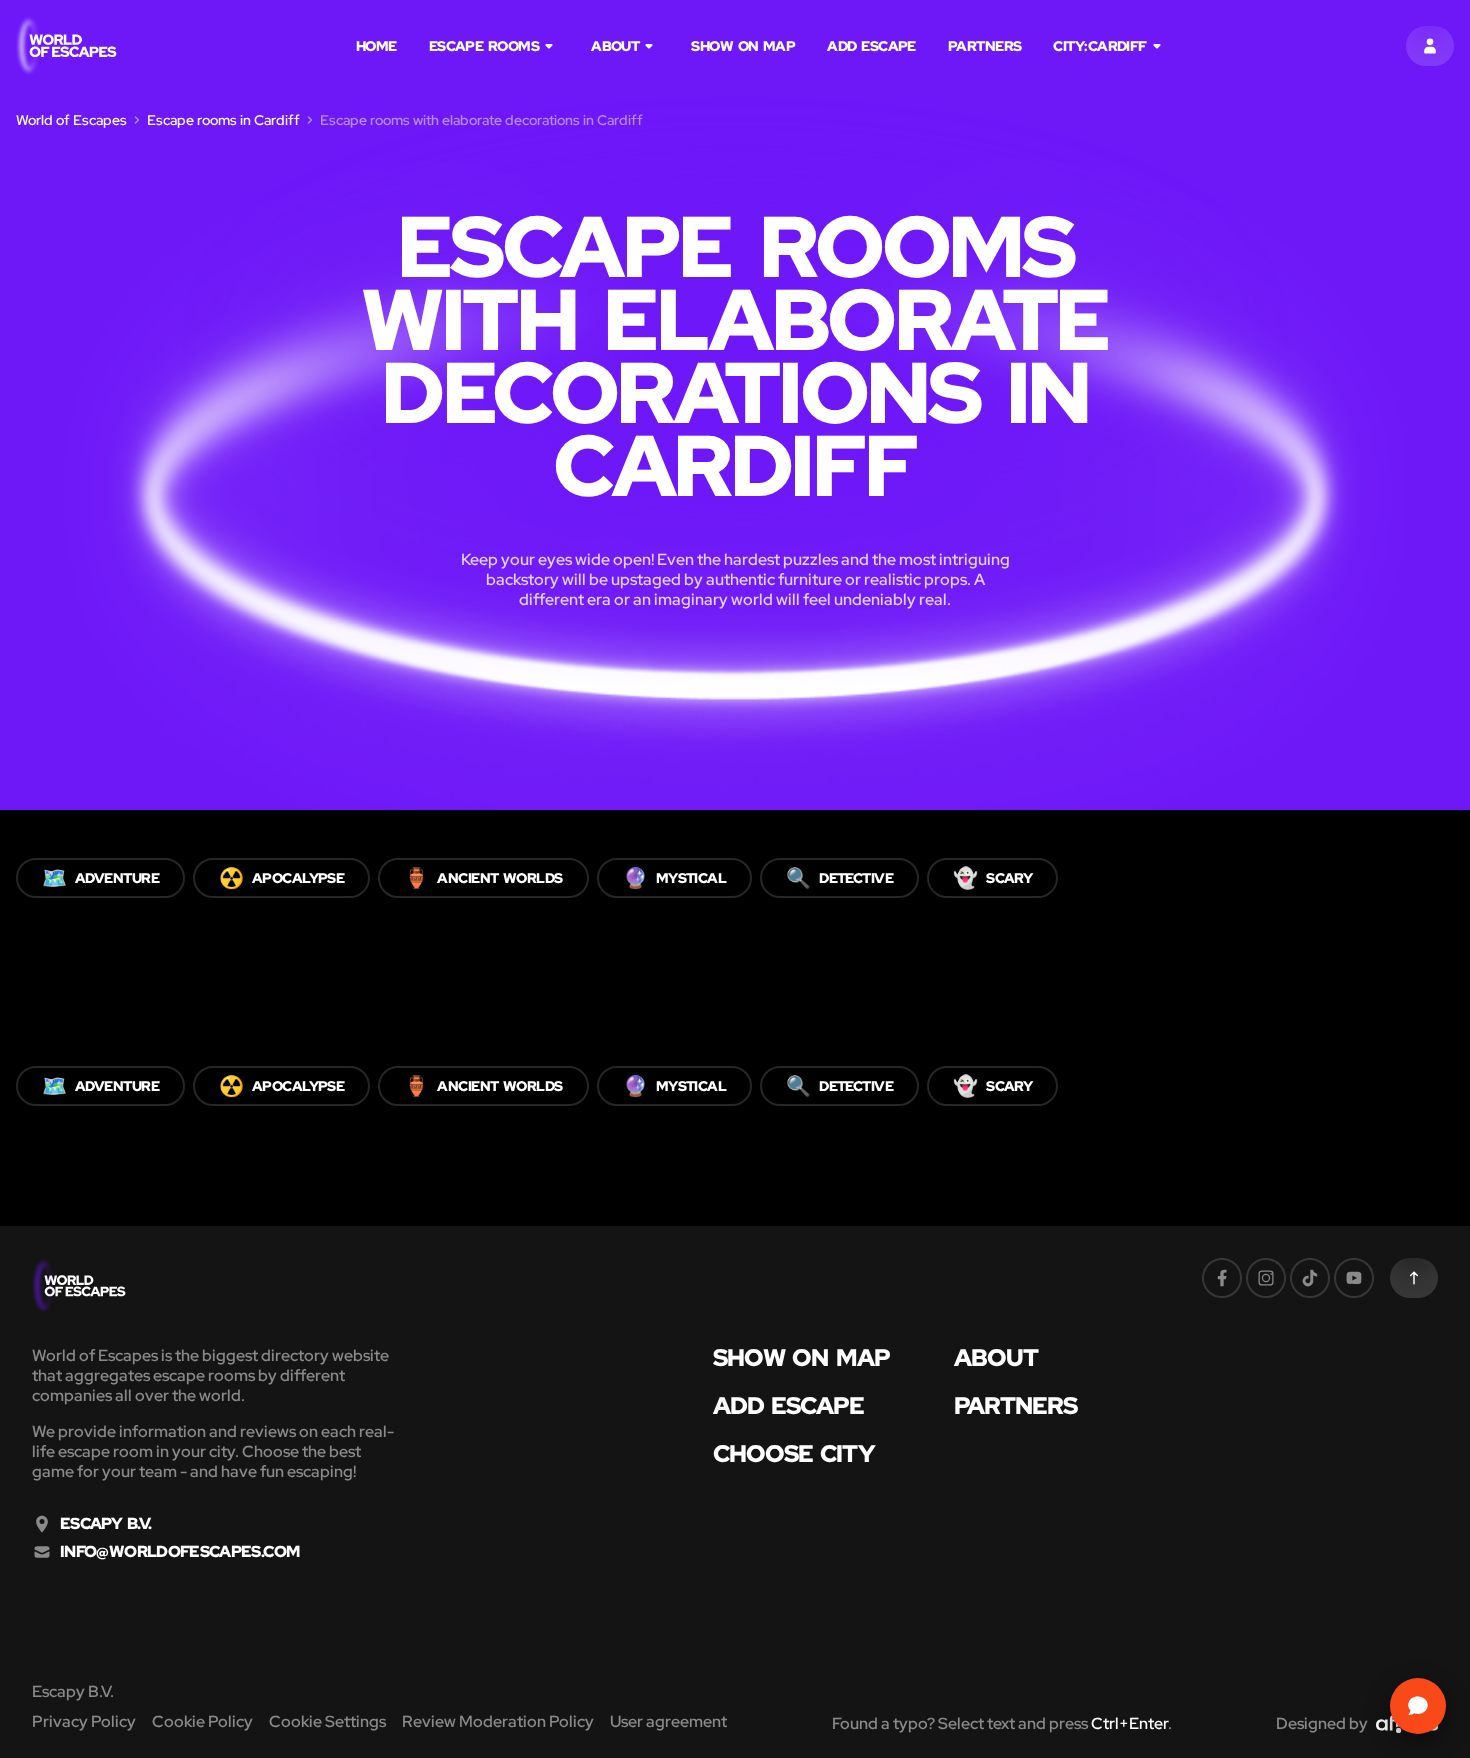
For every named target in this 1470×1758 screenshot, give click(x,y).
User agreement (668, 1721)
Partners (985, 46)
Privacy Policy (84, 1721)
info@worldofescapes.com (179, 1552)
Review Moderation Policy (498, 1721)
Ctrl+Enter (1129, 1723)
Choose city (794, 1454)
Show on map (743, 46)
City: (1099, 46)
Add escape (871, 46)
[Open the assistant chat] (1418, 1706)
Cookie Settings (327, 1721)
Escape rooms (484, 46)
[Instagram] (1266, 1278)
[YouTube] (1354, 1278)
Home (376, 46)
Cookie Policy (202, 1721)
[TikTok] (1310, 1278)
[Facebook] (1222, 1278)
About (615, 46)
